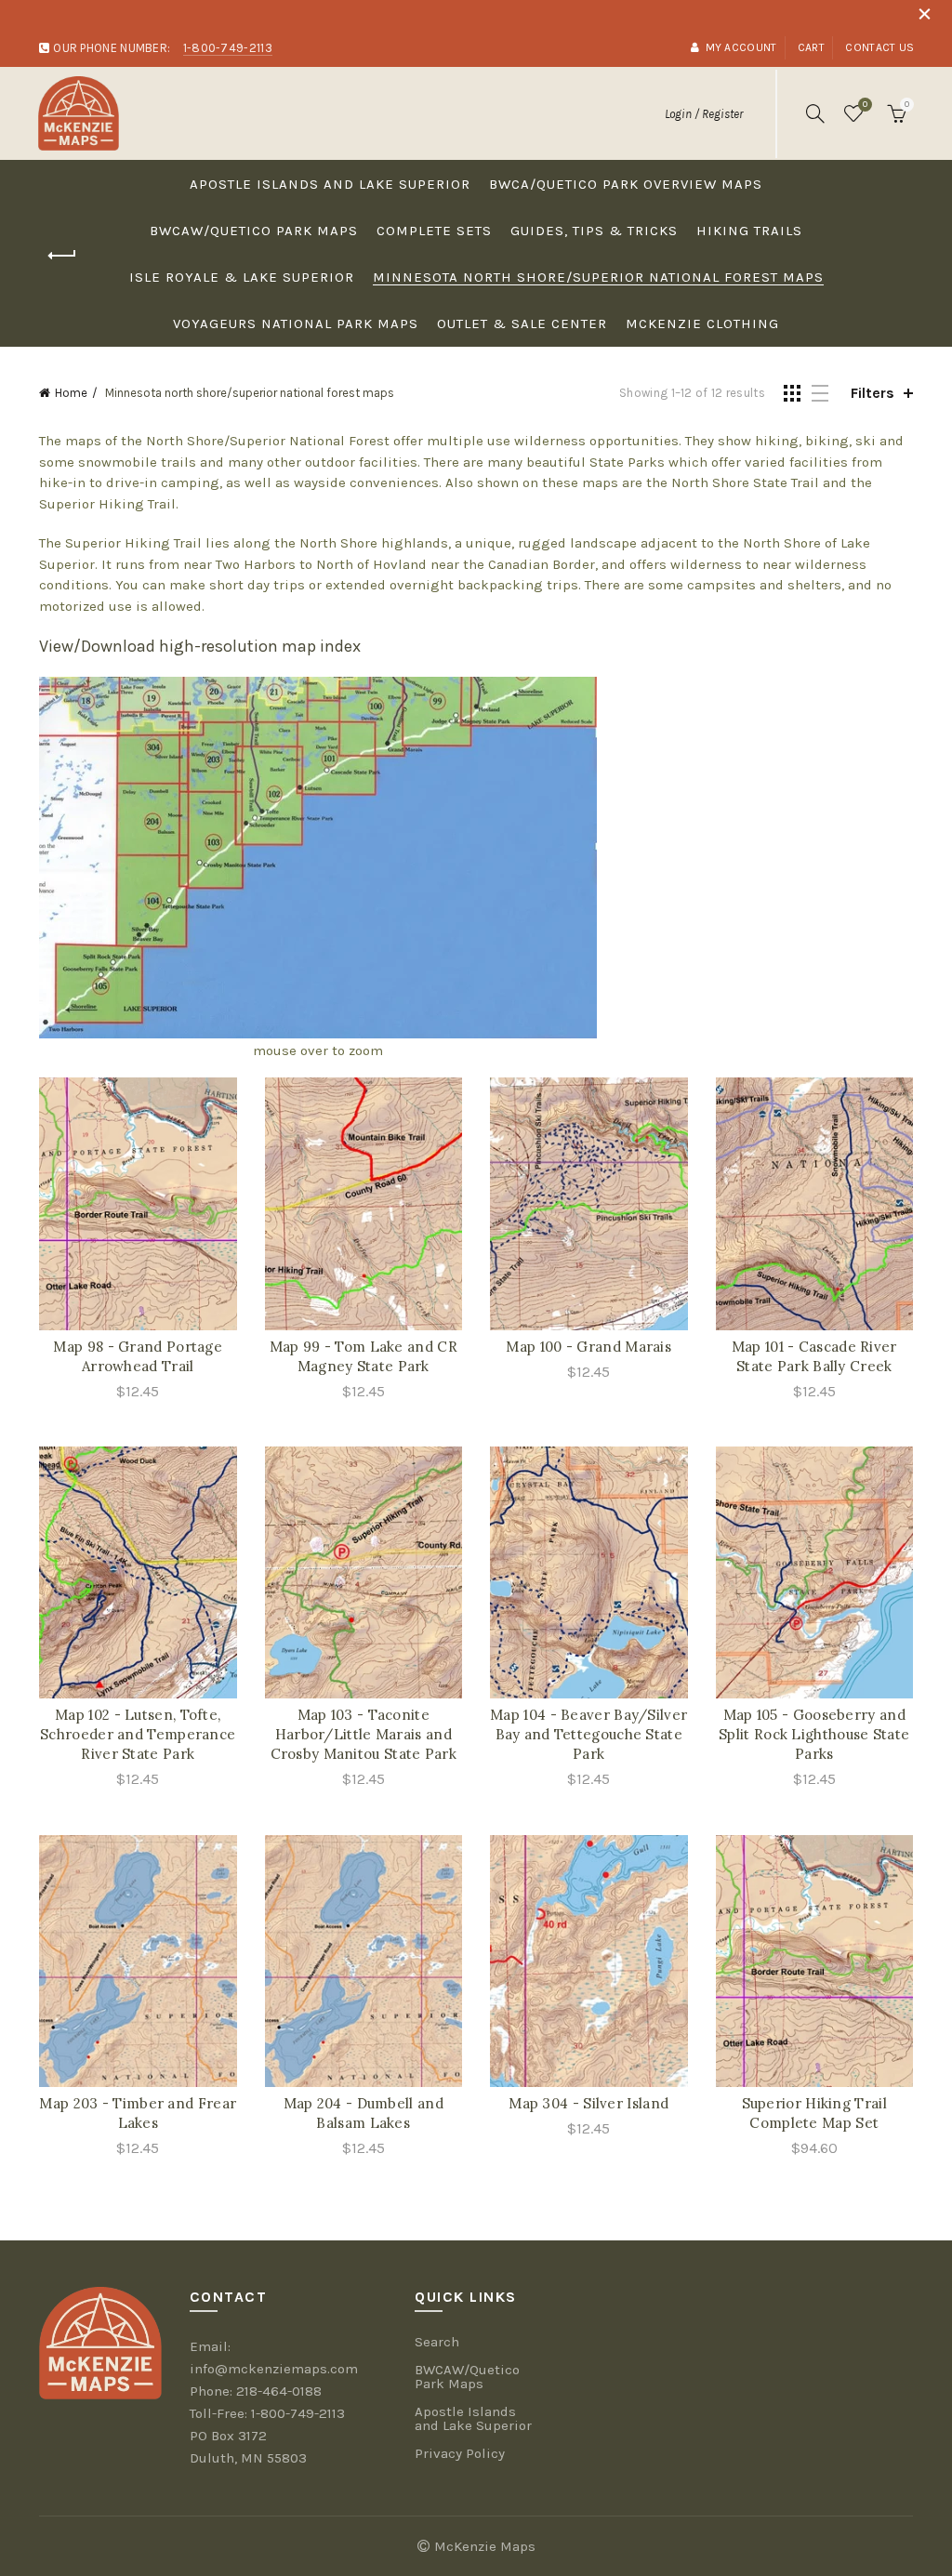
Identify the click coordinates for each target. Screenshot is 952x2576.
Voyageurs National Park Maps (296, 324)
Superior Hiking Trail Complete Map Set (814, 2113)
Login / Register (704, 114)
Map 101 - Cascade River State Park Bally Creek (814, 1356)
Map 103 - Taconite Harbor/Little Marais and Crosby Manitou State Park (364, 1734)
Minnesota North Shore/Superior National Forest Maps (598, 277)
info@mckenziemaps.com (274, 2369)
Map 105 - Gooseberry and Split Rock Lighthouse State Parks (814, 1734)
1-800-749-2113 (298, 2413)
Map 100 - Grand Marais (588, 1347)
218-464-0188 (279, 2391)
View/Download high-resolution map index (200, 646)
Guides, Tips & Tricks (594, 231)
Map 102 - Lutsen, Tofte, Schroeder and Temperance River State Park (138, 1734)
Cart (811, 47)
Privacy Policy (460, 2453)
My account (741, 47)
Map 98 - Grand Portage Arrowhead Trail (138, 1356)
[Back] (62, 256)
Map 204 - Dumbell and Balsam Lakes (364, 2113)
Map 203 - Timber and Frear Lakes (138, 2113)
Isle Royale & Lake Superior (242, 277)
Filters (873, 393)
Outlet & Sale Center (522, 324)
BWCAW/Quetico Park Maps (254, 231)
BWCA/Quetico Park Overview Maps (626, 184)
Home (71, 393)
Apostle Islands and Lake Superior (330, 184)
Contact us (879, 47)
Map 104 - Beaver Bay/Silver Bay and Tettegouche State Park (588, 1734)
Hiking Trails (749, 231)
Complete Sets (434, 231)
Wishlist (865, 105)
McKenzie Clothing (702, 324)
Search (437, 2342)
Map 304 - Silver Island (588, 2103)
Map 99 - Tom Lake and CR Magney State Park (364, 1356)
